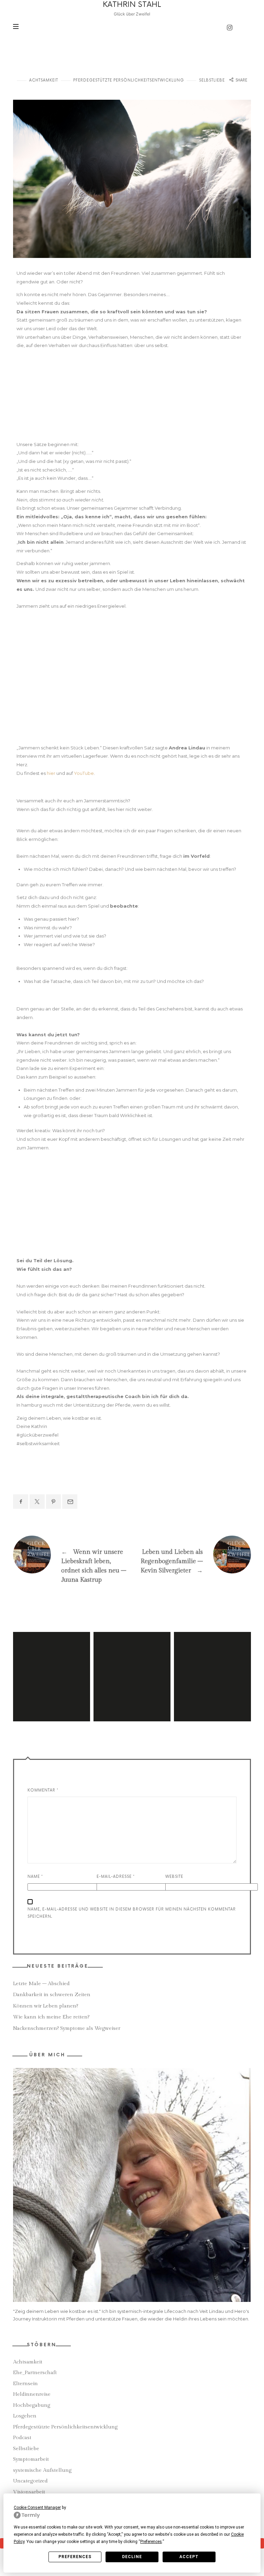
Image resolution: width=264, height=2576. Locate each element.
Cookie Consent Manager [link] (37, 2508)
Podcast (22, 2438)
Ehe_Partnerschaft (35, 2373)
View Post (52, 1695)
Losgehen (25, 2416)
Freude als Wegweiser (212, 1667)
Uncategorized (30, 2481)
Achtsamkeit (44, 80)
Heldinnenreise (32, 2394)
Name (35, 1877)
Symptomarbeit (31, 2459)
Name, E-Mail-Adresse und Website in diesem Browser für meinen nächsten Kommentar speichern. (132, 1913)
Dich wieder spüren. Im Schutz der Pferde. (52, 1667)
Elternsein (25, 2384)
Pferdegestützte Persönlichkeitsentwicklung (129, 80)
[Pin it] (54, 1502)
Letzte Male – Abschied (41, 1984)
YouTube (84, 773)
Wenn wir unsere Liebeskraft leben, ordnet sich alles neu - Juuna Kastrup (73, 1563)
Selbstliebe (212, 80)
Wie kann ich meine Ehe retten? (51, 2017)
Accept (189, 2557)
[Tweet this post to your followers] (37, 1502)
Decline (132, 2557)
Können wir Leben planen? (46, 2006)
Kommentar (43, 1790)
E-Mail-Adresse (116, 1877)
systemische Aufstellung (42, 2470)
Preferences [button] (151, 2542)
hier (51, 773)
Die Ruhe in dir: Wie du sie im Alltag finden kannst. (132, 1667)
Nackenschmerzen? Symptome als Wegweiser (67, 2028)
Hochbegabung (32, 2405)
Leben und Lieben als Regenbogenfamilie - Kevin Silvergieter (191, 1558)
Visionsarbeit (29, 2492)
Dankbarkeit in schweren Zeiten (52, 1995)
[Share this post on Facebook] (21, 1502)
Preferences (75, 2557)
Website (174, 1877)
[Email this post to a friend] (70, 1502)
